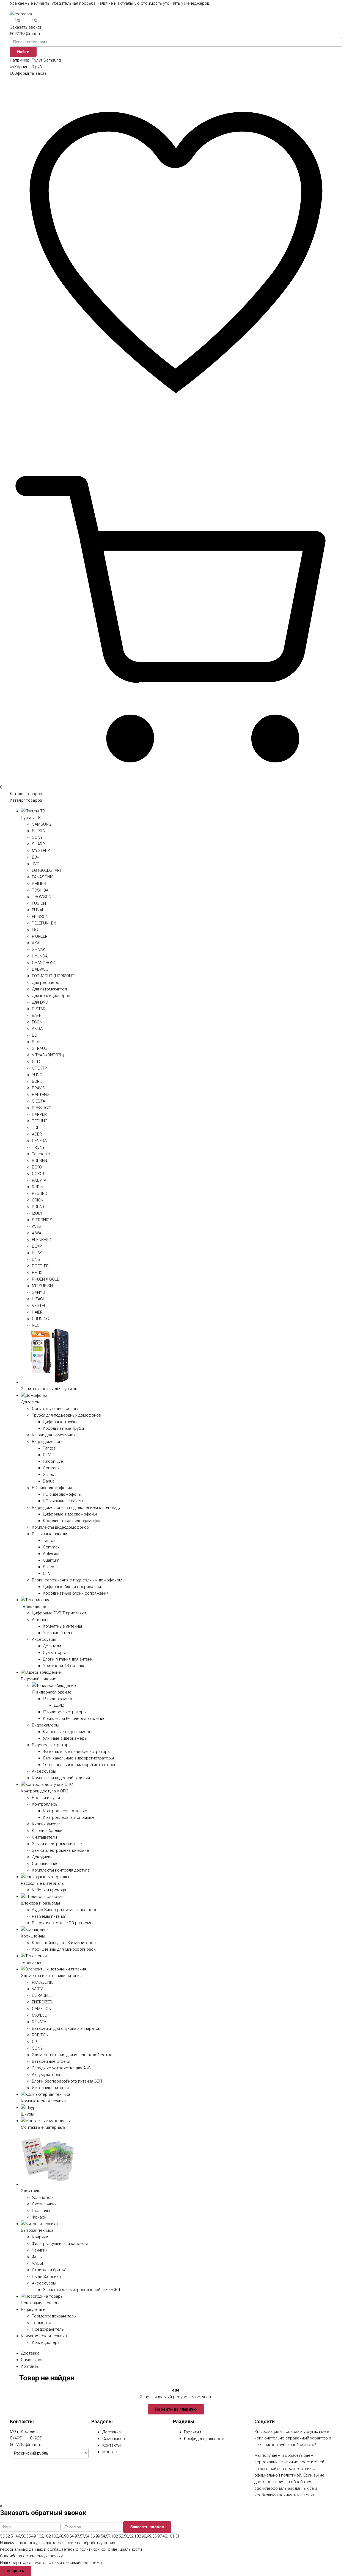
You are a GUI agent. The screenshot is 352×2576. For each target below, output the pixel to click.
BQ (35, 1035)
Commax (51, 1468)
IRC (35, 930)
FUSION (39, 903)
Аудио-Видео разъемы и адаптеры (65, 1910)
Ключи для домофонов (54, 1435)
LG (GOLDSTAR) (46, 870)
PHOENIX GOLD (46, 1279)
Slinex (48, 1475)
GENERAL (40, 1141)
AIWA (37, 1233)
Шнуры (28, 2114)
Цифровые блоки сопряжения (72, 1587)
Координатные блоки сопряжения (76, 1593)
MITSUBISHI (43, 1286)
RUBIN (38, 1187)
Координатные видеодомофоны (74, 1521)
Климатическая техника (44, 2336)
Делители (52, 1646)
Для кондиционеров (51, 996)
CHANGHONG (44, 963)
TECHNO (40, 1121)
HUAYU (38, 1253)
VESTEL (39, 1306)
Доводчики (42, 1857)
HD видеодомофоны (62, 1494)
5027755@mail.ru (26, 34)
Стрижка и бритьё (49, 2270)
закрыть (16, 2571)
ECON (37, 1022)
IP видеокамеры (59, 1699)
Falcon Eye (53, 1461)
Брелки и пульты (48, 1798)
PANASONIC (43, 877)
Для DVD (40, 1002)
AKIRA (37, 1029)
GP (35, 2042)
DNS (36, 1259)
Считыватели (44, 1837)
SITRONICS (42, 1220)
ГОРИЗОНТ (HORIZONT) (54, 976)
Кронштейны (33, 1936)
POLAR (38, 1207)
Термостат (42, 2323)
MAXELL (39, 2015)
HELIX (37, 1273)
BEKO (37, 1167)
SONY (37, 837)
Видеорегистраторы (52, 1745)
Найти (23, 52)
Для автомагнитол (49, 989)
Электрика (31, 2191)
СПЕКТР (39, 1068)
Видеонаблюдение (39, 1679)
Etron (37, 1042)
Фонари (39, 2217)
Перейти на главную (176, 2409)
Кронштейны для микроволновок (64, 1949)
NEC (36, 1325)
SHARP (38, 844)
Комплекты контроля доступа (61, 1870)
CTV (47, 1455)
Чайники (40, 2250)
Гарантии (193, 2432)
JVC (36, 864)
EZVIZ (59, 1705)
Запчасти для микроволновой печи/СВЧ (81, 2290)
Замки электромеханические (61, 1850)
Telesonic (41, 1154)
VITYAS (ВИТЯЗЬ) (48, 1055)
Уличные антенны (60, 1633)
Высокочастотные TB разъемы (63, 1923)
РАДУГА (39, 1180)
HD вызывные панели (64, 1501)
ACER (37, 1134)
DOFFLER (40, 1266)
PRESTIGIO (42, 1108)
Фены (37, 2257)
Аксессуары (44, 1639)
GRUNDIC (40, 1319)
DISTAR (39, 1009)
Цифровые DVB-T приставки (59, 1613)
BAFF (37, 1015)
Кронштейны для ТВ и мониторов (64, 1943)
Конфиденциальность (205, 2439)
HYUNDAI (40, 956)
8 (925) (36, 2438)
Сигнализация (45, 1864)
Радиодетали (33, 2309)
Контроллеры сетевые (65, 1811)
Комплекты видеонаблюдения (61, 1778)
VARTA (38, 1989)
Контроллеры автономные (69, 1817)
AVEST (38, 1226)
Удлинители (43, 2197)
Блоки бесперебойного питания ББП (67, 2081)
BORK (37, 1081)
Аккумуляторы (46, 2075)
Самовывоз (32, 2360)
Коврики (40, 2237)
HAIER (37, 1312)
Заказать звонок (26, 27)
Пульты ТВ (31, 818)
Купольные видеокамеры (68, 1732)
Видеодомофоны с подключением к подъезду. (77, 1508)
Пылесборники (46, 2277)
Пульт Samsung (46, 60)
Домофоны (32, 1402)
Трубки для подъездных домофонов (66, 1415)
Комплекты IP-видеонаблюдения (74, 1719)
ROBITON (40, 2035)
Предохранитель (48, 2329)
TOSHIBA (40, 890)
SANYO (38, 1292)
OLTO (37, 1062)
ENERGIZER (42, 2002)
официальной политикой (278, 2475)
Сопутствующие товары (55, 1409)
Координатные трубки (64, 1428)
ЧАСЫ (37, 2263)
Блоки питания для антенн (68, 1659)
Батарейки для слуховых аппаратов (66, 2028)
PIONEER (40, 936)
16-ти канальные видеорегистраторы (79, 1765)
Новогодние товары (40, 2303)
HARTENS (41, 1095)
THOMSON (42, 897)
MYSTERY (41, 851)
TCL (36, 1128)
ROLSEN (39, 1161)
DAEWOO (40, 969)
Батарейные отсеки (51, 2061)
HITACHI (39, 1299)
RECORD (40, 1193)
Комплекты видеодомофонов (60, 1527)
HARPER (39, 1114)
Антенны (40, 1620)
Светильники (44, 2204)
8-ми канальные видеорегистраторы (78, 1758)
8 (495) (16, 2438)
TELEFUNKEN (44, 923)
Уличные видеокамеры (65, 1738)
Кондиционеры (46, 2342)
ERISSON (40, 917)
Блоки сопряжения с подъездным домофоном (77, 1580)
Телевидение (34, 1606)
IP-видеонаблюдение (52, 1692)
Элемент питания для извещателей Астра (72, 2055)
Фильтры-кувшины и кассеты (60, 2244)
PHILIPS (39, 884)
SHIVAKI (39, 950)
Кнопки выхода (46, 1824)
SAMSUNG (42, 824)
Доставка (30, 2353)
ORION (38, 1200)
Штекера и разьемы (40, 1903)
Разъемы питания (49, 1916)
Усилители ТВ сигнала (64, 1666)
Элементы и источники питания (51, 1976)
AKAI (36, 943)
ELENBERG (42, 1240)
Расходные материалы (43, 1883)
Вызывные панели (50, 1534)
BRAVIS (38, 1088)
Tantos (49, 1448)
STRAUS (40, 1048)
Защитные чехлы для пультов (49, 1389)
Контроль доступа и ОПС (45, 1791)
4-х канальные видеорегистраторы (77, 1751)
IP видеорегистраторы (65, 1712)
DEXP (37, 1246)
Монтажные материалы (44, 2127)
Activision (52, 1554)
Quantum (51, 1560)
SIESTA (38, 1101)
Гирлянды (41, 2211)
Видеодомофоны (48, 1442)
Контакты (30, 2366)
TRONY (38, 1147)
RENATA (39, 2022)
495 (18, 21)
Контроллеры (45, 1804)
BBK (36, 857)
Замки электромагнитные (57, 1844)
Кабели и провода (49, 1890)
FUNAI (37, 910)
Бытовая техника (37, 2230)
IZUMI (37, 1213)
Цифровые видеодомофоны (70, 1514)
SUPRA (38, 831)
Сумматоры (54, 1653)
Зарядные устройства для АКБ (61, 2068)
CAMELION (42, 2009)
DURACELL (42, 1995)
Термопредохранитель (54, 2316)
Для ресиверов (47, 982)
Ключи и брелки (47, 1831)
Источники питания (50, 2088)
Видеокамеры (46, 1725)
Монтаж (110, 2452)
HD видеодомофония (52, 1488)
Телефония (32, 1962)
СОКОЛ (39, 1174)
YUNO (37, 1075)
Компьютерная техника (43, 2101)
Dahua (49, 1481)
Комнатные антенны (62, 1626)
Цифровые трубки (60, 1422)
